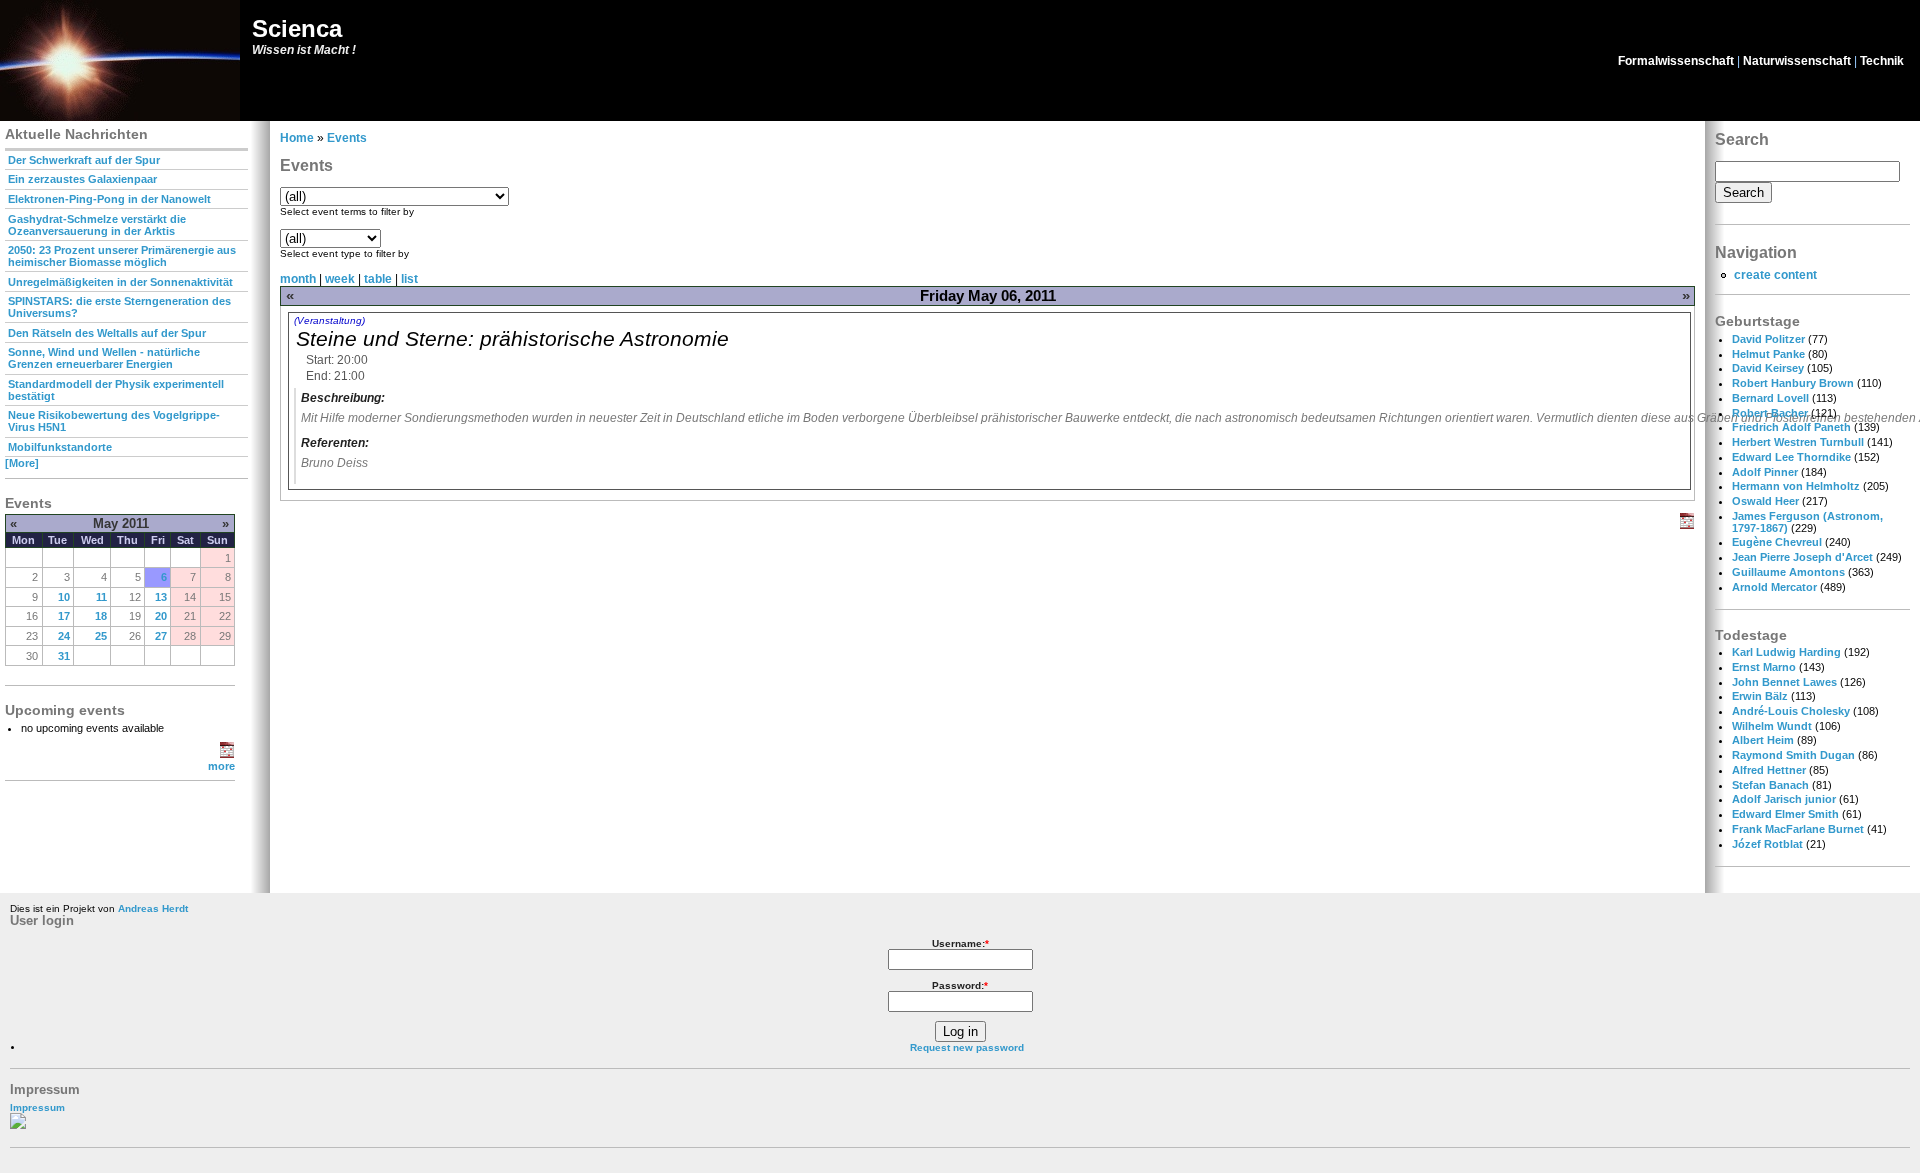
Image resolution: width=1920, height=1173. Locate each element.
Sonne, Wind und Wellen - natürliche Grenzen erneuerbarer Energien (104, 358)
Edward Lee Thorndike (1791, 457)
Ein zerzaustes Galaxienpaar (82, 179)
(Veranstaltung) (329, 320)
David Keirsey (1768, 368)
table (378, 279)
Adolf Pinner (1765, 472)
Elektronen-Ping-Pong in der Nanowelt (109, 199)
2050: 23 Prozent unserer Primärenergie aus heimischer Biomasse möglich (122, 256)
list (409, 279)
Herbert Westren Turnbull (1798, 442)
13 (161, 597)
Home (297, 138)
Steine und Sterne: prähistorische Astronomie (512, 338)
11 (101, 597)
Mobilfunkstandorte (60, 447)
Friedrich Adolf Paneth (1791, 427)
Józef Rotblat (1767, 844)
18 (101, 616)
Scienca (297, 28)
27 (161, 636)
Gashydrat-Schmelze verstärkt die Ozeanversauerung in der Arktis (97, 225)
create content (1775, 275)
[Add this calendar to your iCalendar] (227, 754)
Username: (960, 943)
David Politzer (1768, 339)
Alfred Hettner (1769, 770)
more (221, 766)
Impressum (37, 1107)
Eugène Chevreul (1777, 542)
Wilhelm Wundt (1772, 726)
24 (64, 636)
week (340, 279)
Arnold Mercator (1774, 587)
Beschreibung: (343, 398)
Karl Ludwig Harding (1786, 652)
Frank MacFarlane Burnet (1798, 829)
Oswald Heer (1765, 501)
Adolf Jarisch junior (1784, 799)
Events (347, 138)
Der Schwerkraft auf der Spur (84, 160)
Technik (1882, 61)
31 (64, 656)
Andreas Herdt (153, 908)
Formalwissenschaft (1676, 61)
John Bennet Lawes (1784, 682)
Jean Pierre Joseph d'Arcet (1802, 557)
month (298, 279)
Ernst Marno (1764, 667)
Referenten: (335, 443)
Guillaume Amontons (1788, 572)
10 (64, 597)
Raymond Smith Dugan (1793, 755)
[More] (22, 463)
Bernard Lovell (1770, 398)
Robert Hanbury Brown (1793, 383)
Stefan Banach (1770, 785)
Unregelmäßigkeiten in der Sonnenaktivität (120, 282)
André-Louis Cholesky (1791, 711)
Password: (960, 985)
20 (161, 616)
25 (101, 636)
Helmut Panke (1768, 354)
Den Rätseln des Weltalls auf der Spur (107, 333)
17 (64, 616)
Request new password (967, 1047)
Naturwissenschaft (1797, 61)
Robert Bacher (1770, 413)
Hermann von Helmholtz (1796, 486)
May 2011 (121, 523)
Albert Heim (1763, 740)
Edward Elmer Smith (1785, 814)
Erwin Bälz (1760, 696)
